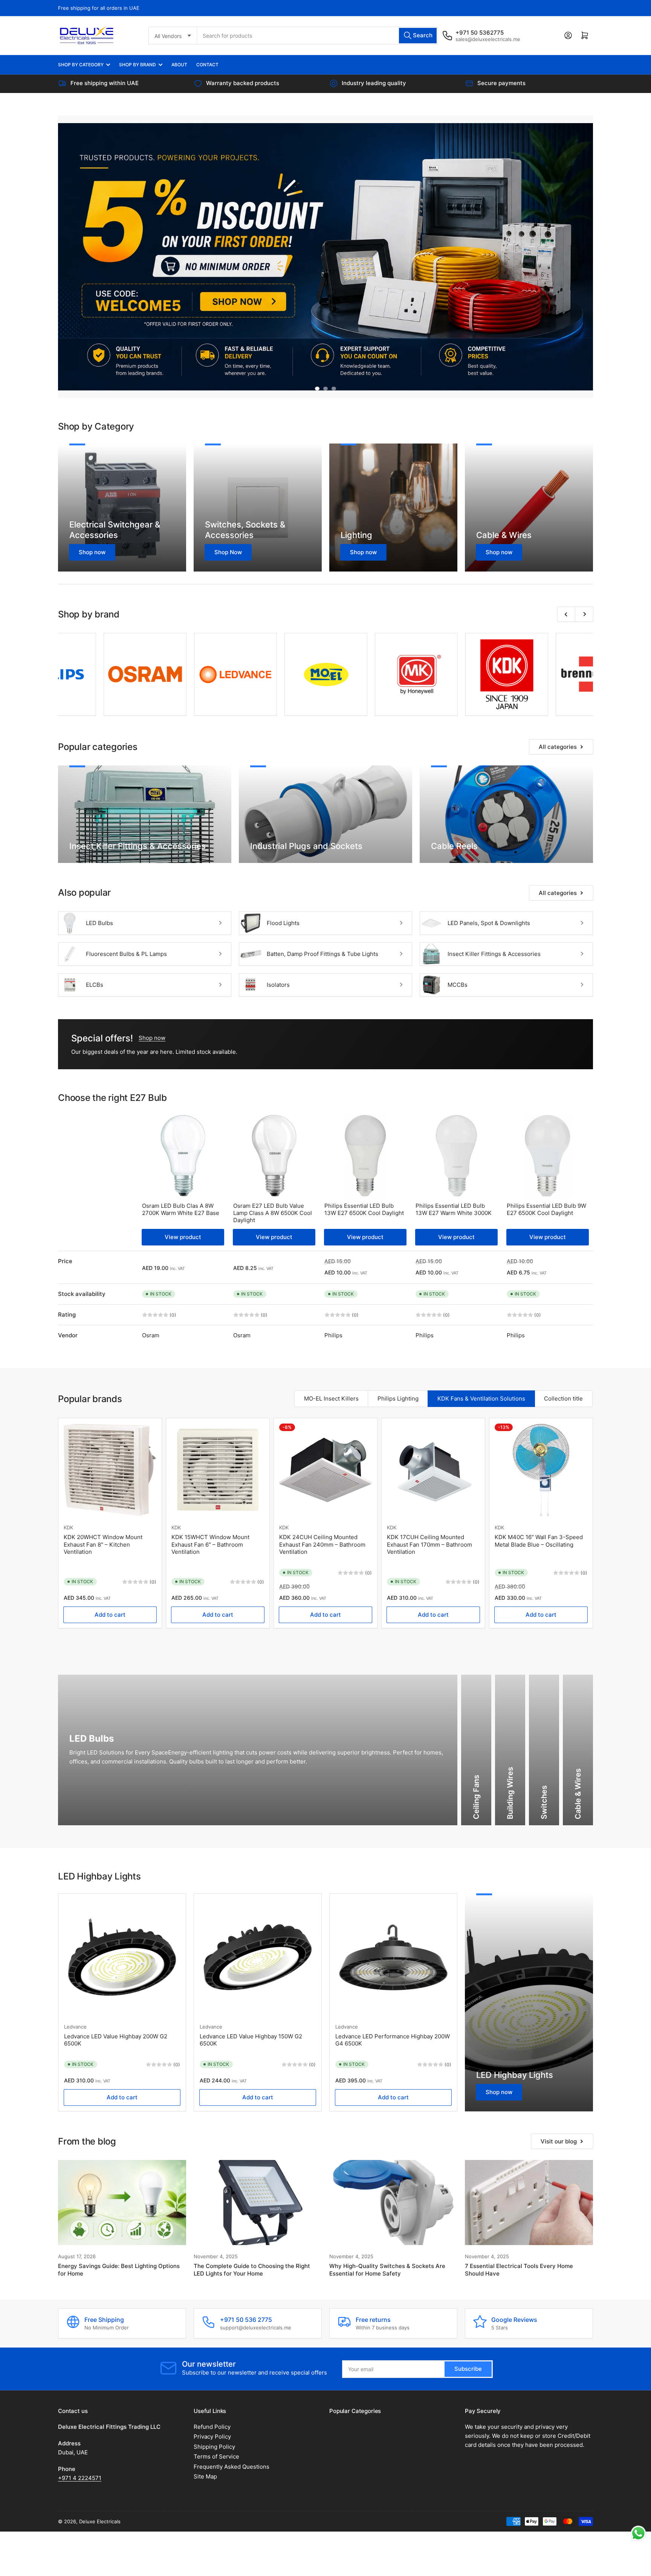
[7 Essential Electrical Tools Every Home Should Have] (529, 2152)
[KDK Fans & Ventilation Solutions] (371, 674)
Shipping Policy (214, 2396)
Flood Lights (283, 923)
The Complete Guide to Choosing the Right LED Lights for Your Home (252, 2219)
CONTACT (207, 65)
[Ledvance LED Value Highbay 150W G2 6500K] (258, 1907)
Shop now (499, 2042)
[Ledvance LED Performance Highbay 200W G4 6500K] (393, 1907)
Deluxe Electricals (100, 2471)
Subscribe (468, 2319)
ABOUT (179, 65)
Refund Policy (212, 2376)
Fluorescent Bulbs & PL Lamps (126, 954)
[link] (110, 1471)
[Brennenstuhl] (462, 674)
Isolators (278, 985)
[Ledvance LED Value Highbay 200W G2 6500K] (122, 1907)
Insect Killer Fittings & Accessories (494, 954)
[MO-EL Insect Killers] (191, 674)
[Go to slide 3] (334, 389)
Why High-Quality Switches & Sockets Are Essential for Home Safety (387, 2219)
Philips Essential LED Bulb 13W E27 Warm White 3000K (454, 1209)
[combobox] (318, 36)
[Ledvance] (100, 674)
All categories (558, 747)
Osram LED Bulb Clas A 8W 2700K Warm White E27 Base (181, 1209)
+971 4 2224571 (80, 2427)
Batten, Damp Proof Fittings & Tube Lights (322, 954)
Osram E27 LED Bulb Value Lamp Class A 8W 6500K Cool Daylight (273, 1213)
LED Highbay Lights (515, 2024)
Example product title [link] (92, 1530)
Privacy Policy (212, 2386)
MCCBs (458, 985)
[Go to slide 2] (325, 389)
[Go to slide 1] (317, 389)
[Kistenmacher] (552, 674)
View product (183, 1237)
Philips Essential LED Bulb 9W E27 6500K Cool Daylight (546, 1209)
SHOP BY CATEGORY (81, 65)
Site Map (205, 2426)
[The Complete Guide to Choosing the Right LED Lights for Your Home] (258, 2152)
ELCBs (95, 985)
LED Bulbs (99, 923)
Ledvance (75, 1976)
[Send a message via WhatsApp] (638, 2533)
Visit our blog (559, 2091)
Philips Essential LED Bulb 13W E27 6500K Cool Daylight (364, 1209)
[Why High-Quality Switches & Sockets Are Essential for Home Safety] (393, 2152)
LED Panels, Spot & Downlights (489, 923)
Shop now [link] (152, 1038)
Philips (333, 1335)
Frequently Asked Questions (232, 2416)
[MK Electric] (281, 674)
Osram (151, 1335)
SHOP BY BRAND (138, 65)
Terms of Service (216, 2406)
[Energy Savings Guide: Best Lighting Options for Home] (122, 2152)
